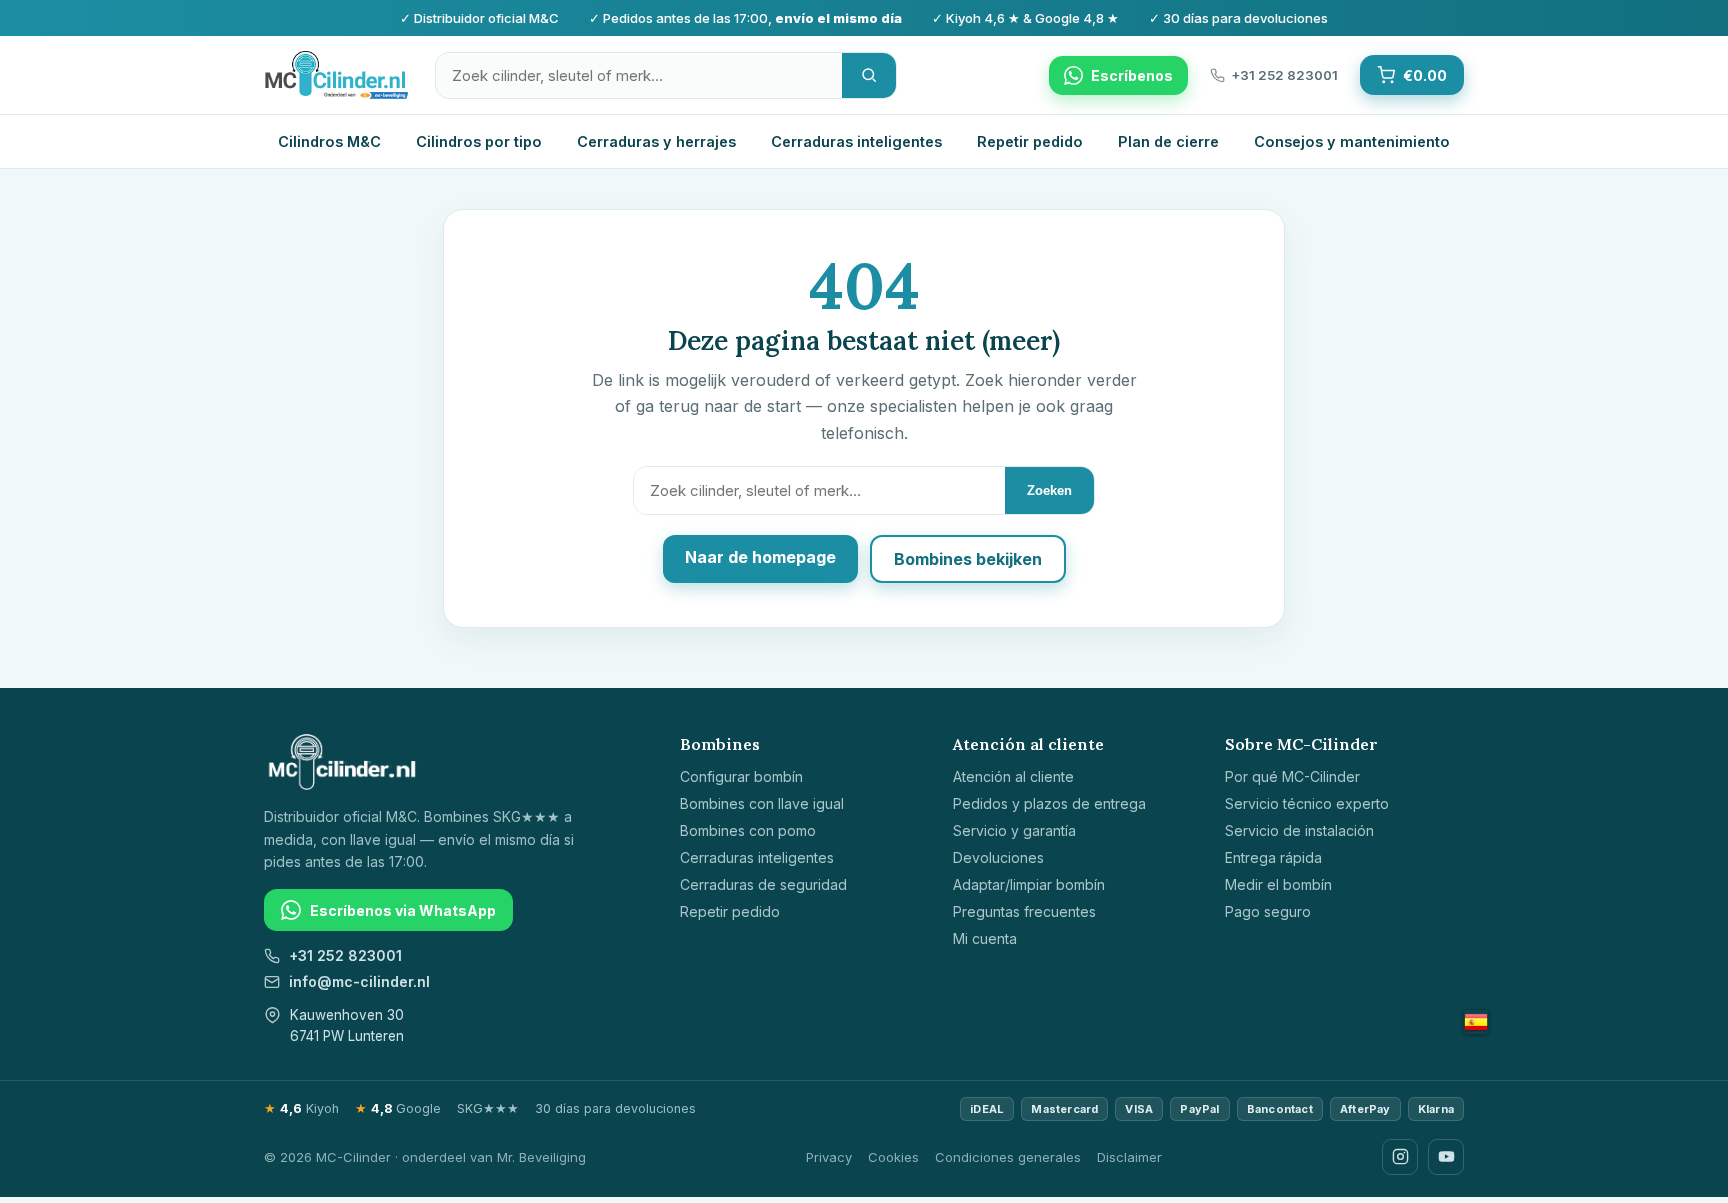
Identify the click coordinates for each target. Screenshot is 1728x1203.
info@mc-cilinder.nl (359, 981)
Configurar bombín (741, 776)
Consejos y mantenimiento (1352, 141)
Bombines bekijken (968, 559)
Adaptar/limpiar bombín (1029, 884)
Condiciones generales (1008, 1157)
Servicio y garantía (1014, 830)
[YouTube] (1446, 1157)
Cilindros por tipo (479, 141)
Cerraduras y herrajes (656, 141)
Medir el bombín (1278, 884)
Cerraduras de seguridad (763, 884)
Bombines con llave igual (762, 803)
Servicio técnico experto (1307, 803)
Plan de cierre (1168, 141)
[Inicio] (336, 75)
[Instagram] (1400, 1157)
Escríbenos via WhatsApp (403, 910)
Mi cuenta (985, 938)
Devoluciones (998, 857)
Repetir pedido (1030, 141)
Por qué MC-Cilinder (1292, 776)
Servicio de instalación (1299, 830)
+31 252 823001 (345, 955)
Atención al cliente (1013, 776)
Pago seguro (1268, 911)
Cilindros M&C (329, 141)
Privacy (829, 1157)
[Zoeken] (869, 75)
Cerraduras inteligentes (856, 141)
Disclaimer (1129, 1157)
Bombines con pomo (748, 830)
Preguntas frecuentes (1024, 911)
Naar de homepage (760, 557)
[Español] (1476, 1022)
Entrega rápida (1273, 857)
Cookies (893, 1157)
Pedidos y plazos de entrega (1049, 803)
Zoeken (1049, 490)
